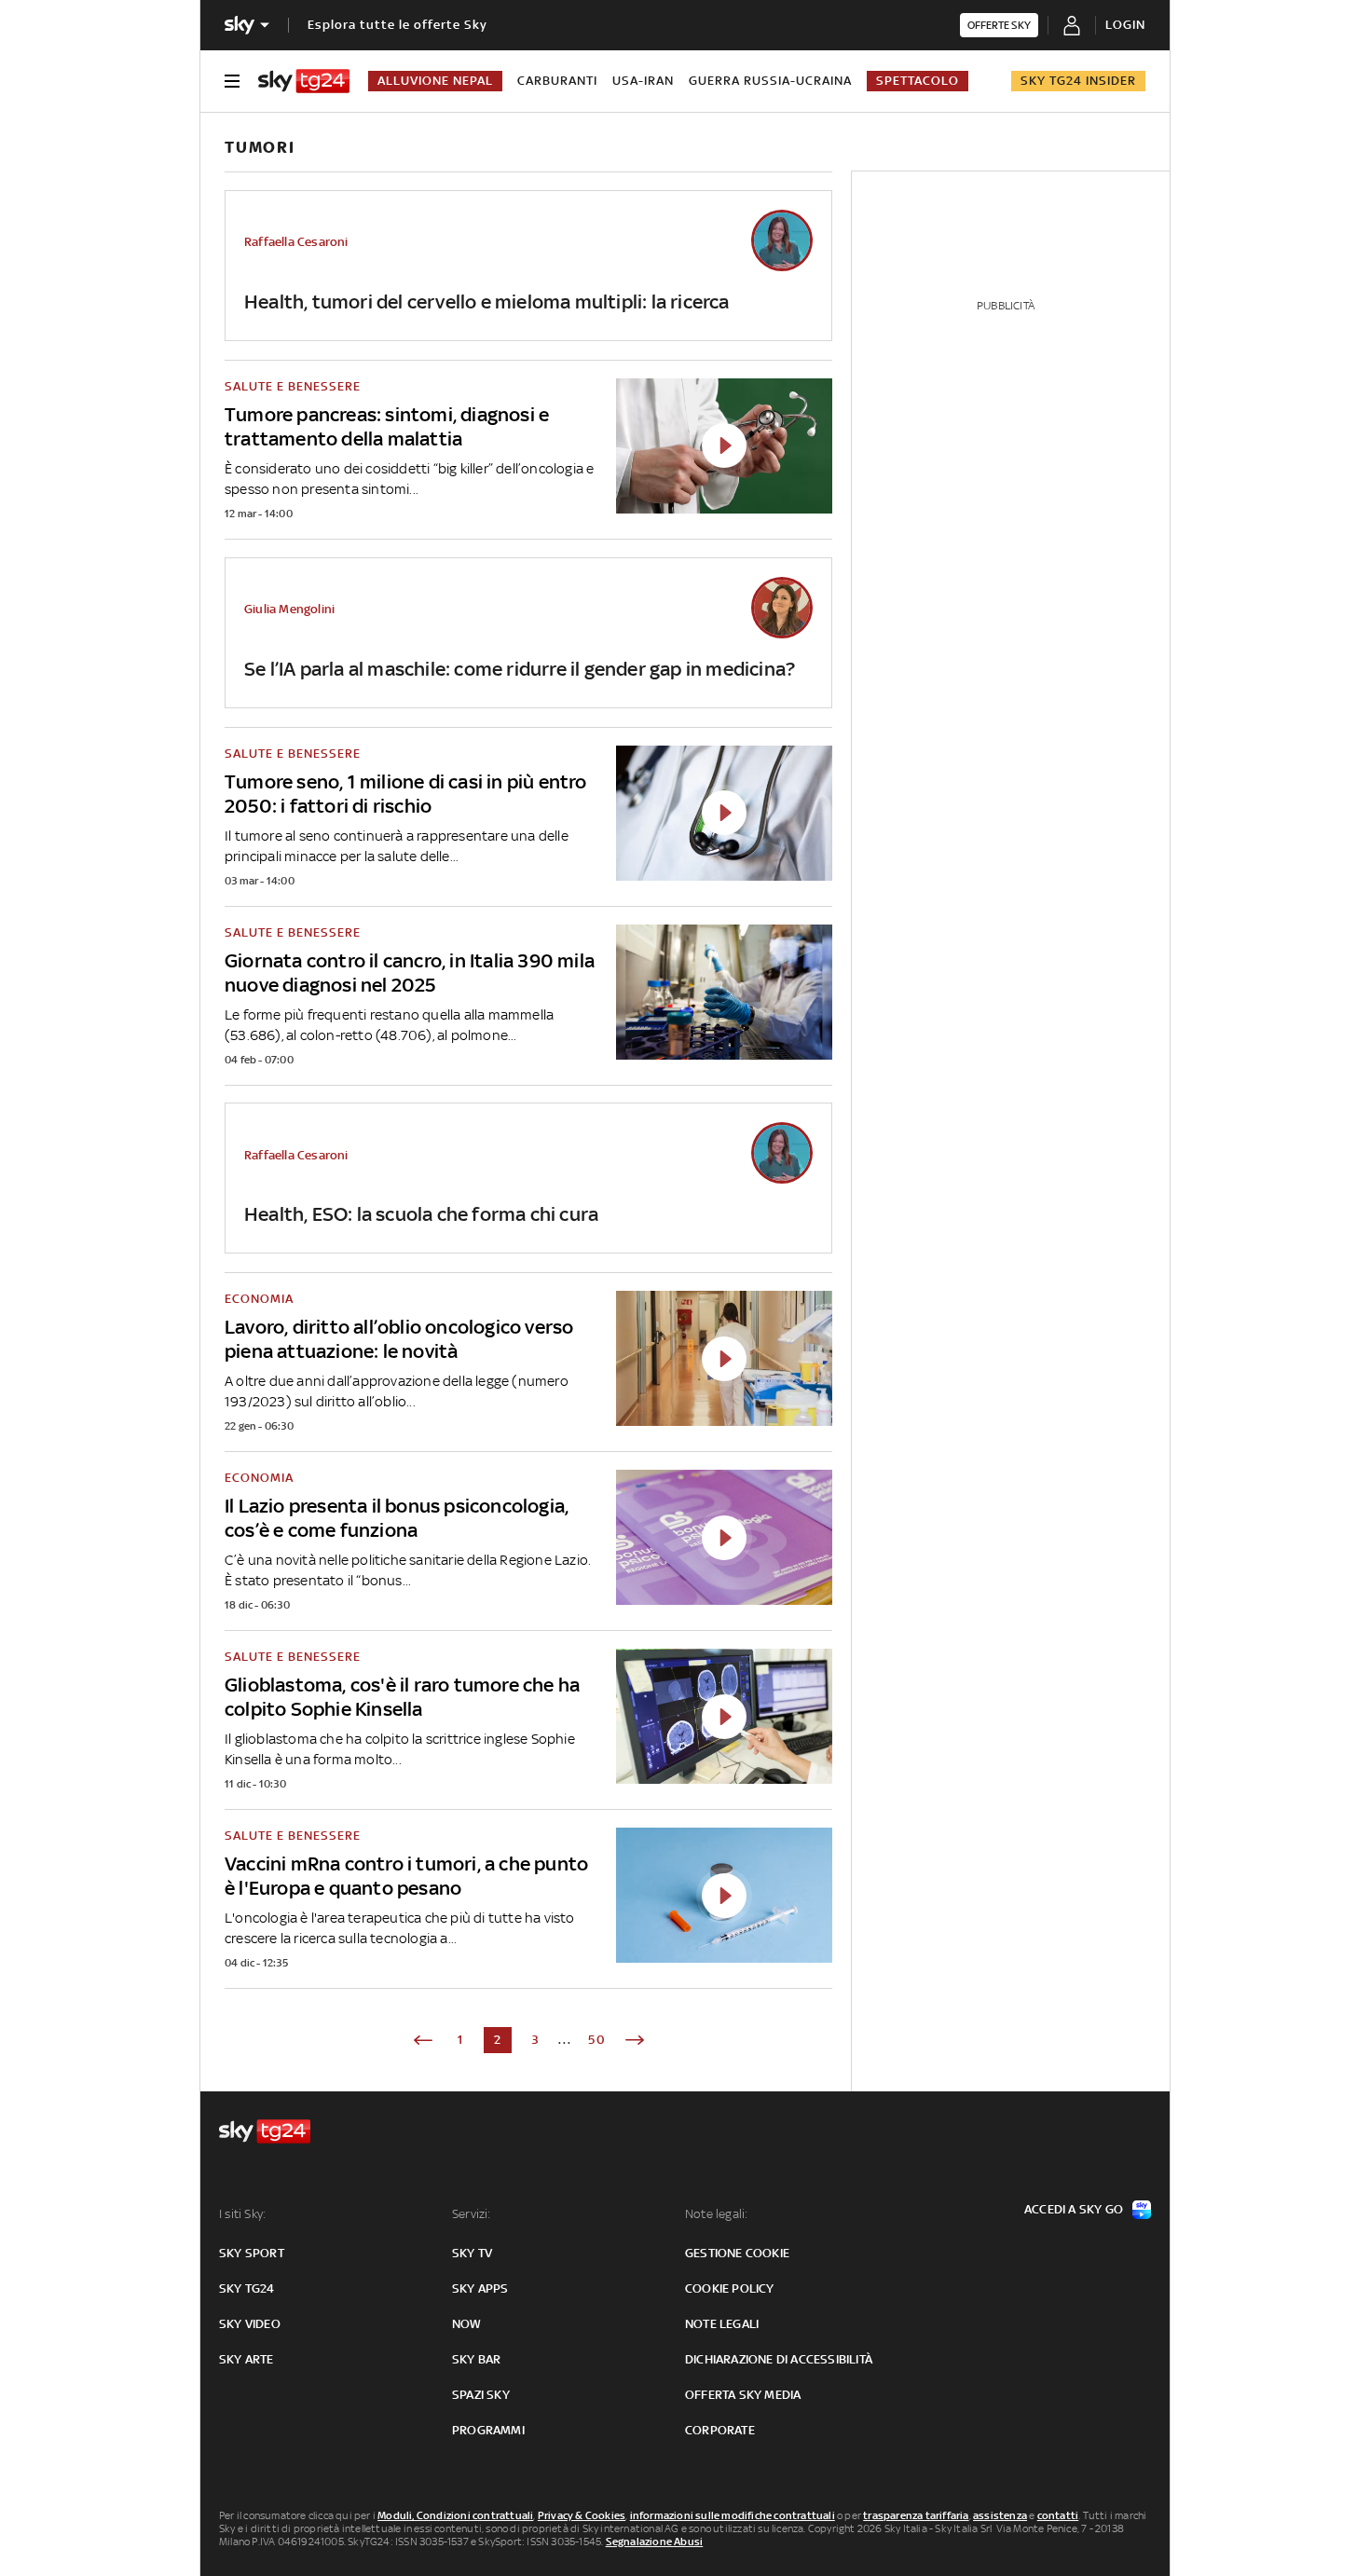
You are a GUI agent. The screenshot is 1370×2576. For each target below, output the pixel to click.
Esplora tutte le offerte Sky (397, 25)
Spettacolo (918, 81)
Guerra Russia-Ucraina (770, 81)
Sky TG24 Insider (1078, 81)
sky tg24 (247, 2288)
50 (597, 2040)
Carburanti (557, 81)
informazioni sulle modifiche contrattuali (733, 2515)
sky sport (252, 2253)
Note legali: (716, 2214)
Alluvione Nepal (435, 81)
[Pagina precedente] (423, 2040)
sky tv (472, 2253)
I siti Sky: (242, 2214)
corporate (720, 2430)
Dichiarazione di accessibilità (779, 2359)
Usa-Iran (643, 81)
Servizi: (472, 2214)
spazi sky (481, 2395)
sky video (250, 2324)
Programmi (488, 2430)
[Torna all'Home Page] (304, 81)
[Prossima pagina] (635, 2040)
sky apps (480, 2288)
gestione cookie (737, 2253)
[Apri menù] (232, 81)
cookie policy (730, 2288)
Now (467, 2324)
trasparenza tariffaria (916, 2515)
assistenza (1000, 2515)
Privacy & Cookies (582, 2515)
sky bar (476, 2359)
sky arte (247, 2359)
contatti (1058, 2515)
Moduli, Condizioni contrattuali (455, 2515)
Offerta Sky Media (743, 2395)
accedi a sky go (1074, 2209)
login (1125, 25)
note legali (722, 2324)
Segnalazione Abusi (655, 2542)
